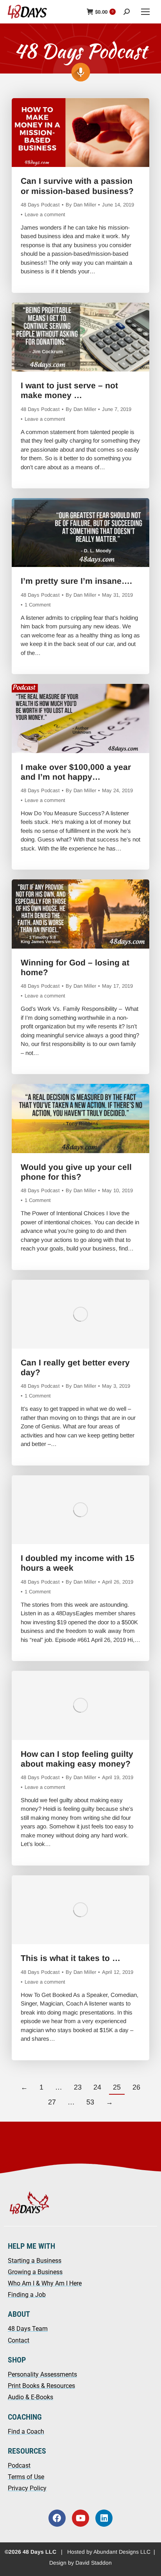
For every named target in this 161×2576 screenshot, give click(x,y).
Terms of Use (26, 2477)
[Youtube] (80, 2518)
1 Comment (38, 605)
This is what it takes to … (71, 1958)
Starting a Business (35, 2261)
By (81, 205)
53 (90, 2102)
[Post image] (81, 133)
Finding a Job (27, 2295)
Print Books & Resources (41, 2386)
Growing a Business (35, 2272)
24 (97, 2087)
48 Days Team (28, 2329)
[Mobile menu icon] (145, 12)
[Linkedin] (104, 2518)
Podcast (19, 2466)
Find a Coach (26, 2432)
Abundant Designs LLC (122, 2552)
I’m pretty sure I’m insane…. (76, 581)
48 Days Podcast (40, 205)
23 (78, 2087)
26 (136, 2087)
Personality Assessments (42, 2374)
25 (117, 2087)
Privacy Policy (27, 2488)
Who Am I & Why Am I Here (45, 2283)
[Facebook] (57, 2518)
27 (52, 2102)
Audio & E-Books (30, 2397)
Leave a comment (45, 214)
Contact (19, 2340)
